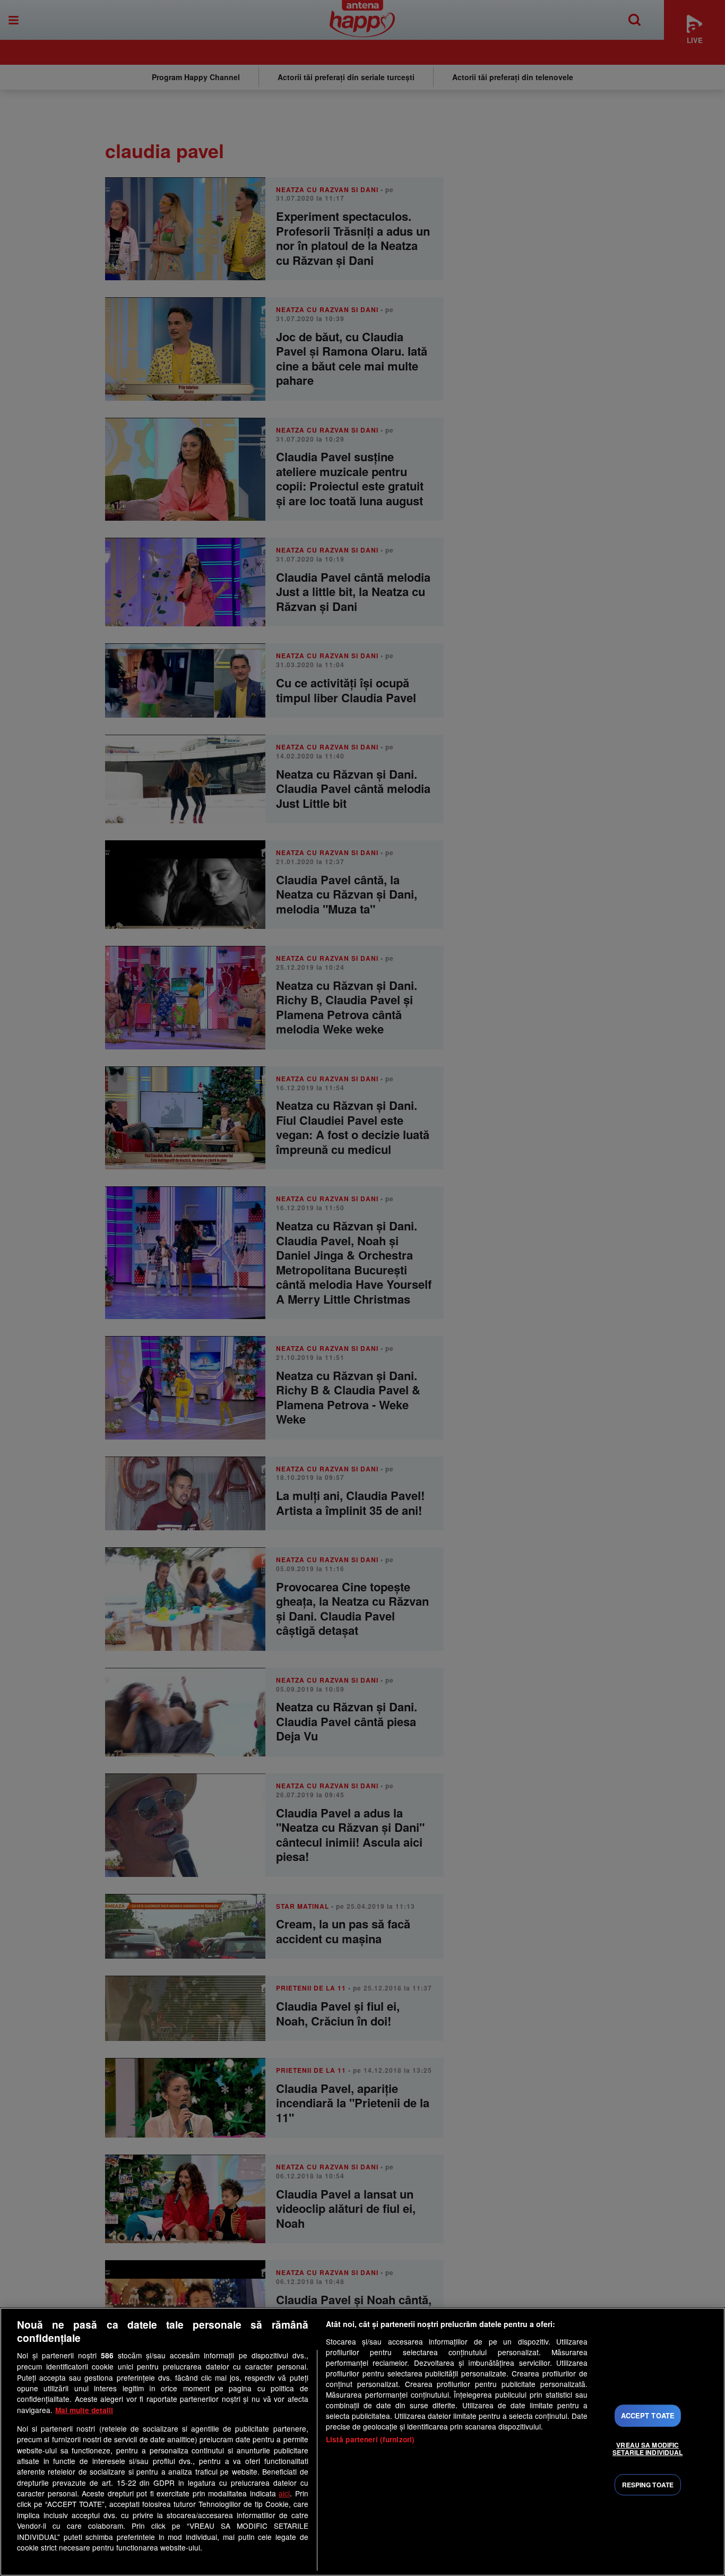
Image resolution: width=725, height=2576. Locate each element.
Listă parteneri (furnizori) (370, 2439)
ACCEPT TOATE (648, 2415)
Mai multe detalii (84, 2410)
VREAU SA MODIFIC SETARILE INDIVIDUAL (648, 2449)
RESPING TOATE (648, 2485)
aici (284, 2493)
